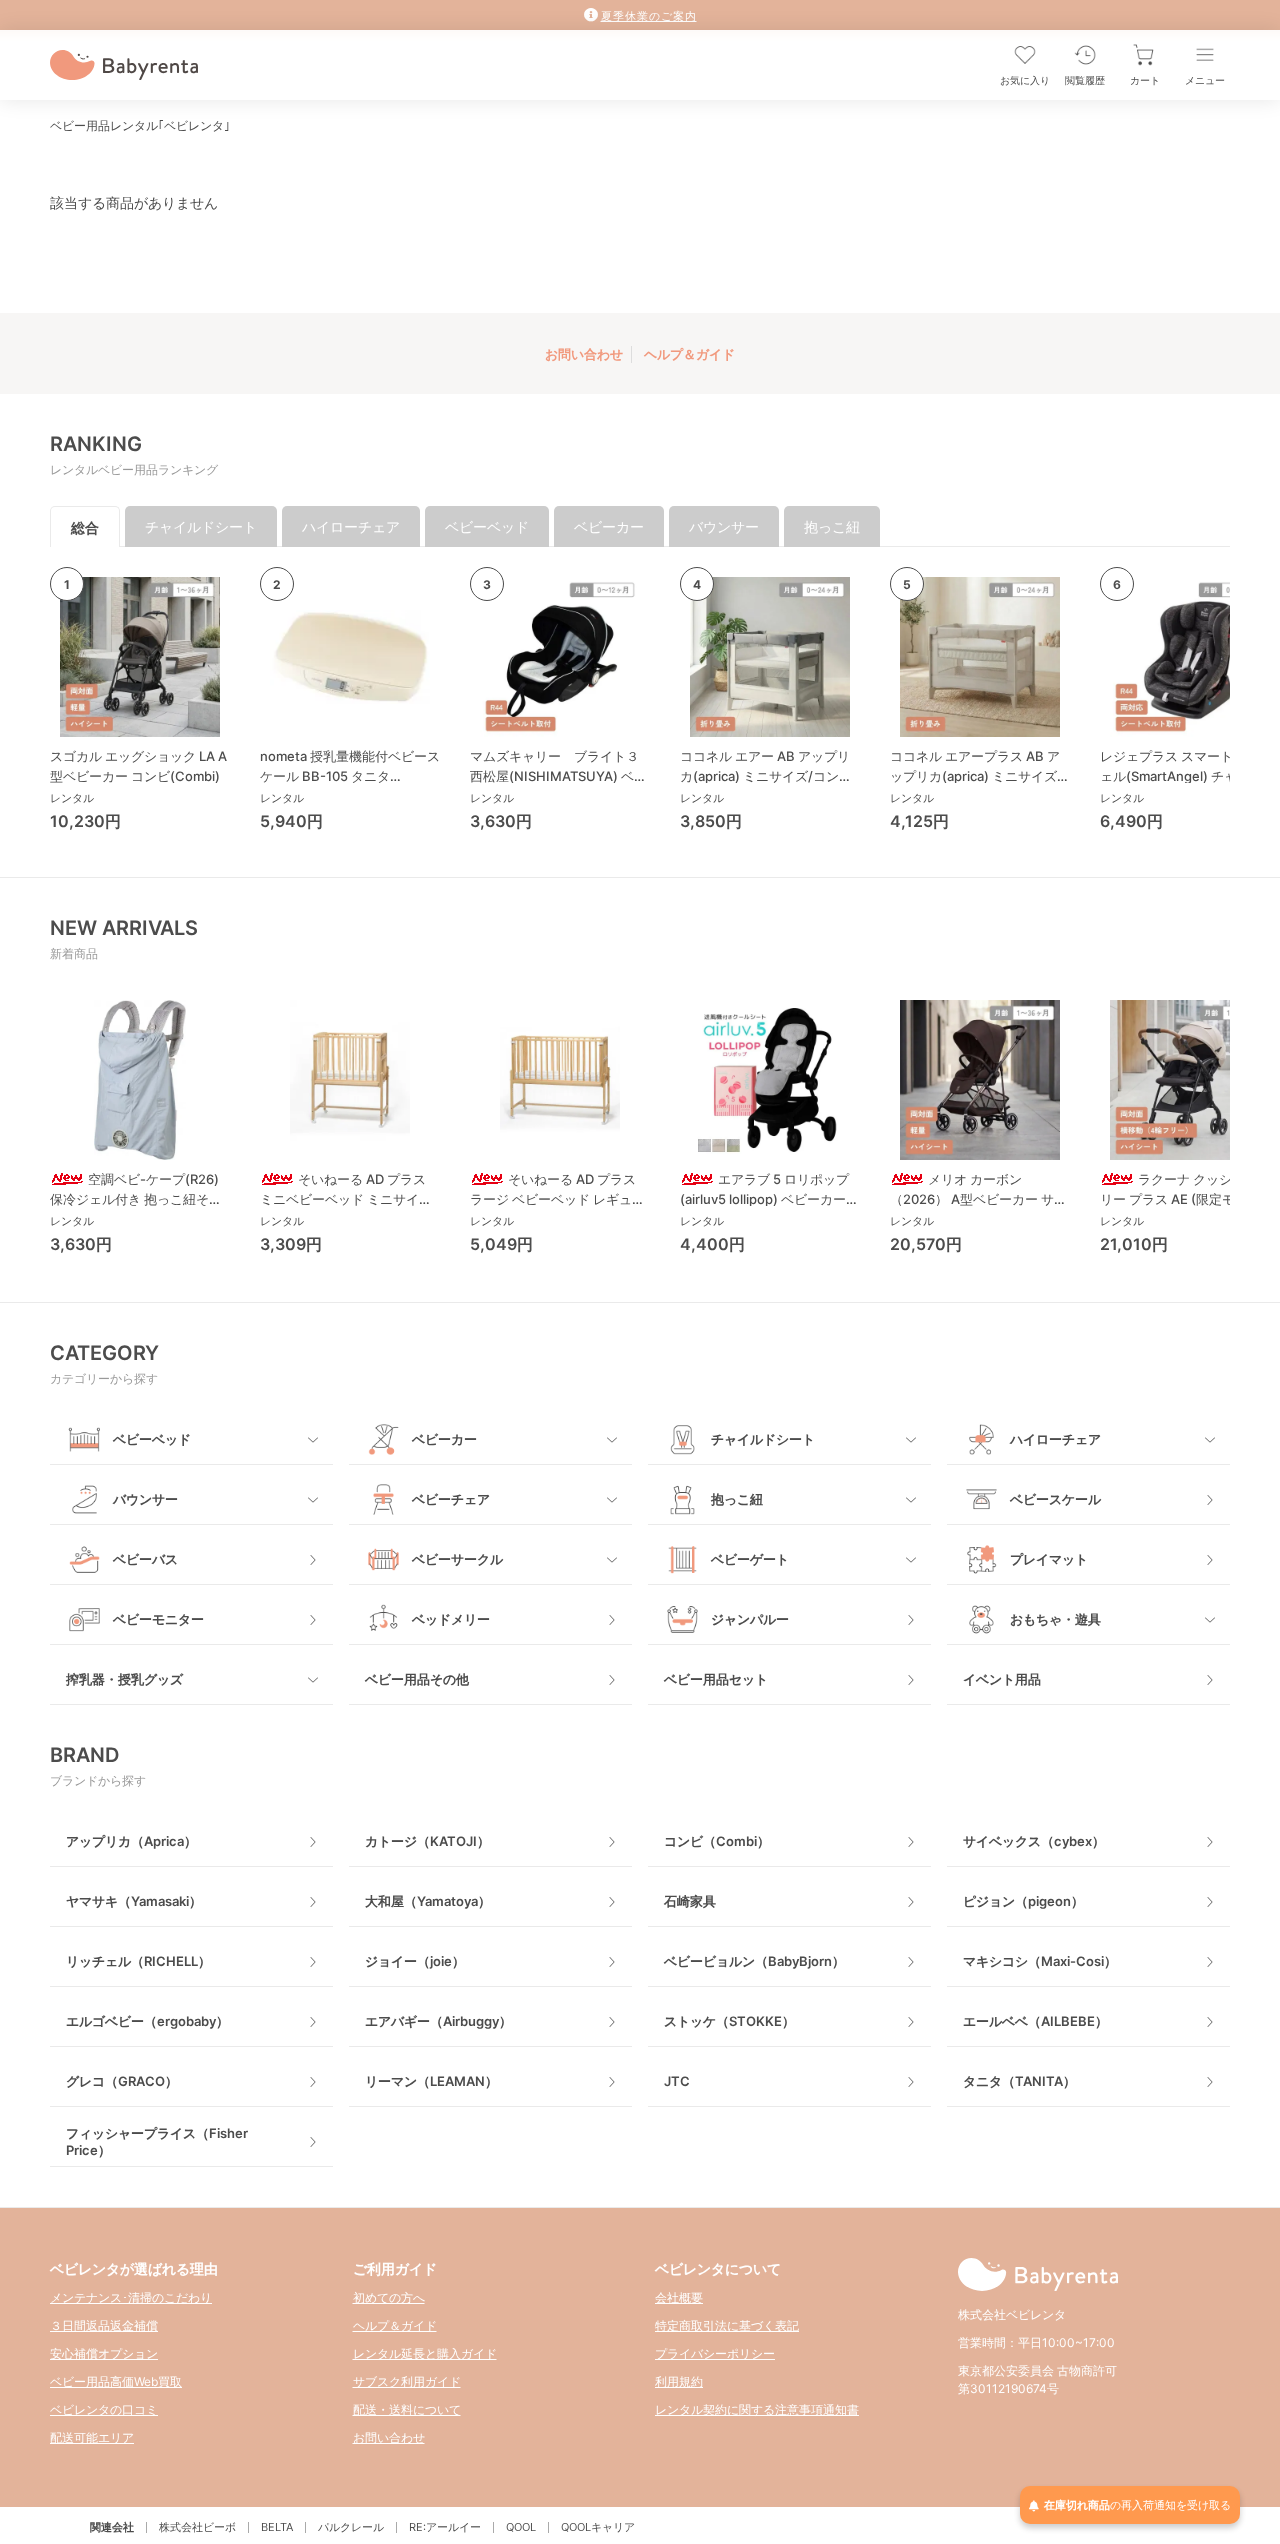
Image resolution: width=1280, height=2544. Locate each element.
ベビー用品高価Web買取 (116, 2381)
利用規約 (679, 2381)
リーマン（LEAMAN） (431, 2081)
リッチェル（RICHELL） (138, 1961)
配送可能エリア (92, 2437)
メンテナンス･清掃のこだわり (131, 2297)
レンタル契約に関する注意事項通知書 (757, 2409)
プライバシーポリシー (715, 2353)
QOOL (521, 2527)
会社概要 (679, 2297)
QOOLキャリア (598, 2527)
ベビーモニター (158, 1619)
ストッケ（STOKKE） (729, 2021)
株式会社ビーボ (197, 2527)
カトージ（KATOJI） (427, 1841)
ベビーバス (145, 1559)
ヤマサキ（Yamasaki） (134, 1901)
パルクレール (351, 2527)
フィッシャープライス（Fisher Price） (157, 2141)
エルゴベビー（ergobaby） (147, 2021)
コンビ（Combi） (717, 1841)
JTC (677, 2081)
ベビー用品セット (716, 1679)
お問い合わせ (584, 354)
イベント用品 (1002, 1679)
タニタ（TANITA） (1019, 2081)
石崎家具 (690, 1901)
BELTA (277, 2527)
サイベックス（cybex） (1034, 1841)
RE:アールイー (445, 2527)
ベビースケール (1055, 1499)
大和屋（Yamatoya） (428, 1901)
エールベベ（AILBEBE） (1035, 2021)
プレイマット (1049, 1559)
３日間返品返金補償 (104, 2325)
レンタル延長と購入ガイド (425, 2353)
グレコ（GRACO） (122, 2081)
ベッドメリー (451, 1619)
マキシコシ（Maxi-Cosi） (1040, 1961)
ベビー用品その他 (417, 1679)
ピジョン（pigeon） (1023, 1901)
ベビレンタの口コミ (104, 2409)
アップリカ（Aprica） (131, 1841)
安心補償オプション (104, 2353)
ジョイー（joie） (415, 1961)
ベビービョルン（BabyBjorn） (754, 1961)
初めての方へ (389, 2297)
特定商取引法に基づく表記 (727, 2325)
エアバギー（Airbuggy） (438, 2021)
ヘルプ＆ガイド (689, 354)
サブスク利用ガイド (407, 2381)
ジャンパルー (750, 1619)
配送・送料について (407, 2409)
